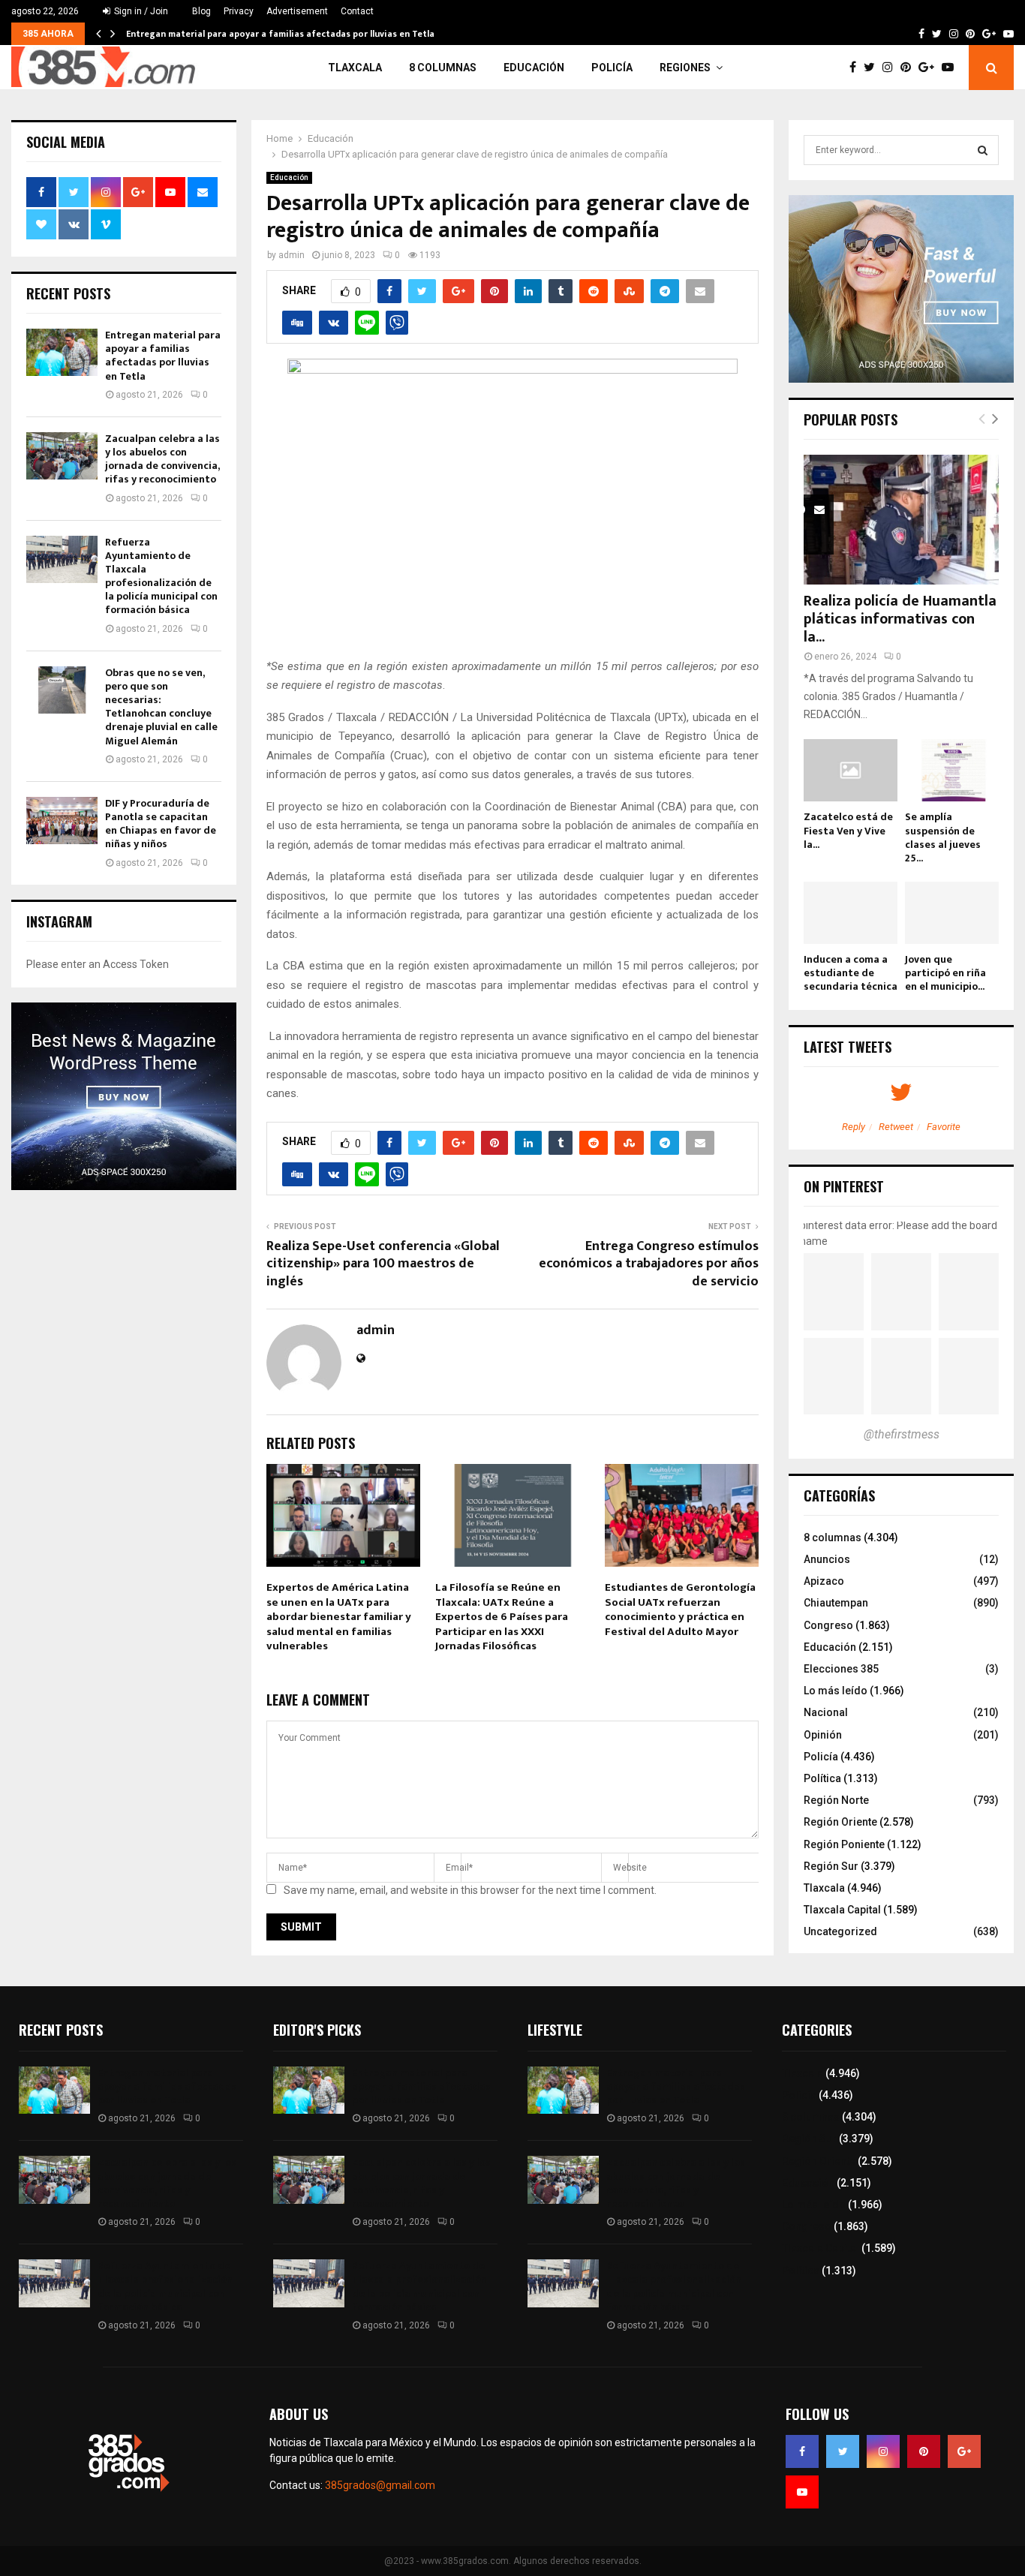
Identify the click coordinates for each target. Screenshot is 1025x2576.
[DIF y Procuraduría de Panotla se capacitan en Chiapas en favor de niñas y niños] (62, 821)
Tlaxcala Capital (842, 1910)
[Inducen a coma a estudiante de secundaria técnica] (851, 913)
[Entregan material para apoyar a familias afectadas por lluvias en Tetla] (62, 352)
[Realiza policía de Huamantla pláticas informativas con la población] (901, 520)
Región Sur (831, 1866)
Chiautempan (836, 1603)
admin (292, 255)
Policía (612, 68)
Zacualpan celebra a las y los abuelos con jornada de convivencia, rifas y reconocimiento (162, 459)
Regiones (685, 68)
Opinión (823, 1735)
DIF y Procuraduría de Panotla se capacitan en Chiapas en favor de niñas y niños (161, 824)
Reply (854, 1127)
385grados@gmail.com (380, 2485)
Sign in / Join (140, 11)
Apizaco (824, 1581)
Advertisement (297, 11)
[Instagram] (891, 68)
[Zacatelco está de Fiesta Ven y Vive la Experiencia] (851, 770)
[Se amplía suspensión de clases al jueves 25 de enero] (952, 770)
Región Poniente (844, 1844)
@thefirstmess (902, 1434)
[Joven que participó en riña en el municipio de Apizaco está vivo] (952, 913)
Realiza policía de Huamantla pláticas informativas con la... (900, 619)
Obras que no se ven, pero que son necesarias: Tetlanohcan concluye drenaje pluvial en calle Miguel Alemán (161, 707)
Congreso (828, 1625)
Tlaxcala (355, 68)
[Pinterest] (909, 68)
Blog (201, 11)
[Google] (930, 68)
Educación (534, 68)
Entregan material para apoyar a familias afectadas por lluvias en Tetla (280, 34)
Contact (357, 11)
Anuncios (827, 1559)
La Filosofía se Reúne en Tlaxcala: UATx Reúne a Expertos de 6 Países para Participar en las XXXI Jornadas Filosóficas (502, 1617)
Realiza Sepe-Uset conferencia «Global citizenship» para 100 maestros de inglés (383, 1264)
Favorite (944, 1127)
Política (822, 1778)
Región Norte (836, 1800)
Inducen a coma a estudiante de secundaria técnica (851, 973)
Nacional (826, 1712)
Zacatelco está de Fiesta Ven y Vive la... (848, 830)
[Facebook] (857, 68)
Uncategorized (840, 1931)
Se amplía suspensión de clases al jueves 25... (943, 837)
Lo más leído (836, 1691)
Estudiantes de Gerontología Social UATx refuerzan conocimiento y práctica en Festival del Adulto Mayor (680, 1610)
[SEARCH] (983, 150)
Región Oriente (840, 1822)
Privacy (239, 11)
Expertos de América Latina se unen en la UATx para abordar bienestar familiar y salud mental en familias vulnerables (339, 1617)
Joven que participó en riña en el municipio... (945, 973)
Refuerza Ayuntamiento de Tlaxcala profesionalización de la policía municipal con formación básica (161, 576)
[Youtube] (951, 68)
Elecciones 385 (841, 1669)
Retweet (896, 1127)
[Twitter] (873, 68)
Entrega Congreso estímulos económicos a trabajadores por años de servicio (649, 1264)
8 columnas (443, 68)
